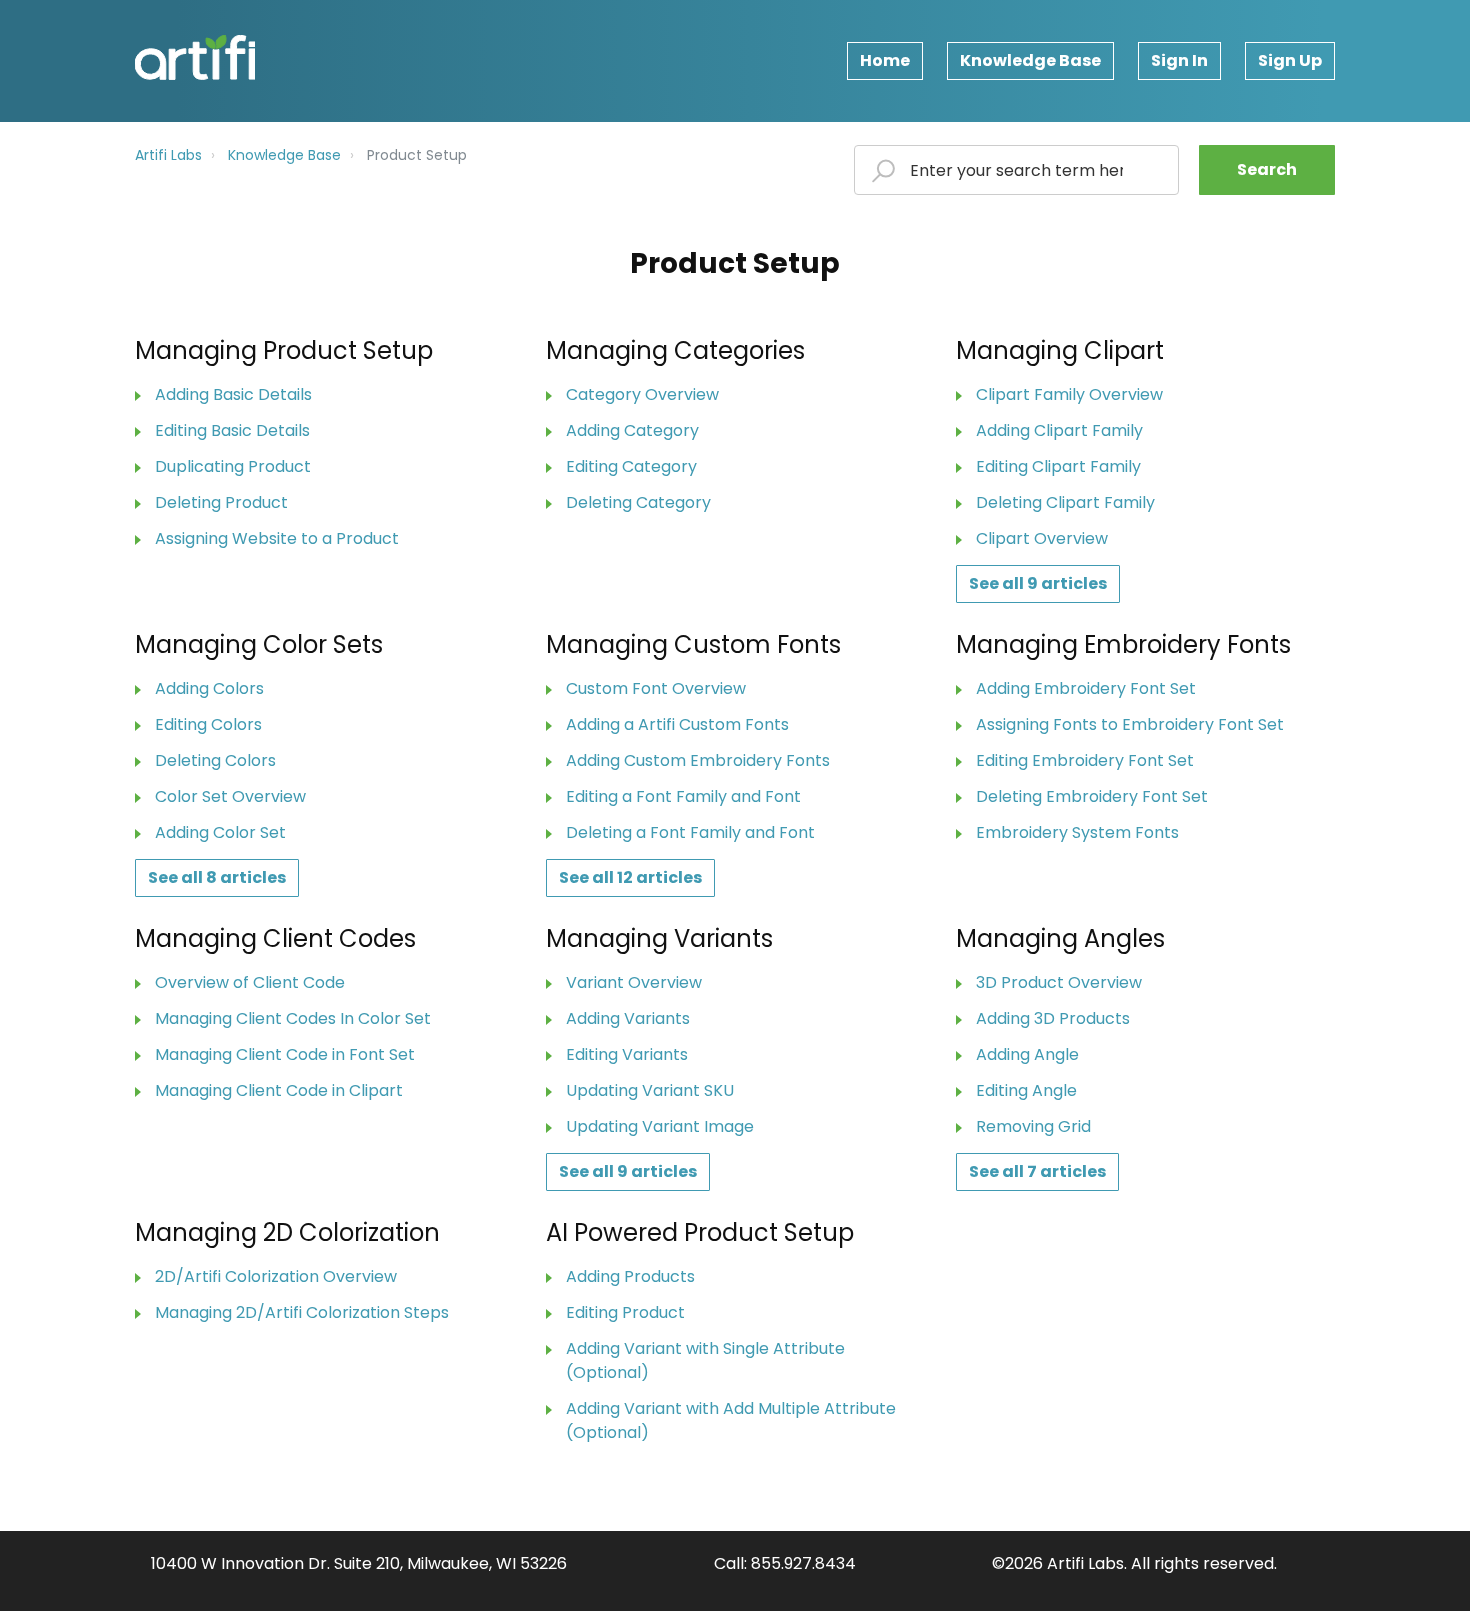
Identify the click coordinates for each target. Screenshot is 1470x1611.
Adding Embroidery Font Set (1086, 688)
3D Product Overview (1059, 982)
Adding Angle (1027, 1054)
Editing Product (625, 1312)
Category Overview (642, 394)
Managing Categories (675, 350)
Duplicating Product (233, 466)
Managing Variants (659, 938)
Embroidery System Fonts (1077, 832)
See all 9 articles (1038, 583)
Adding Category (632, 430)
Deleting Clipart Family (1065, 502)
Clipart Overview (1042, 538)
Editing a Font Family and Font (683, 796)
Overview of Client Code (250, 982)
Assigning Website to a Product (277, 538)
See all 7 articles (1037, 1171)
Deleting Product (221, 502)
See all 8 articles (217, 877)
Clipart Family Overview (1069, 394)
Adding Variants (628, 1018)
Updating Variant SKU (650, 1090)
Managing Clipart (1060, 350)
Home (885, 60)
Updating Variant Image (660, 1126)
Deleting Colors (215, 760)
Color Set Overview (230, 796)
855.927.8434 (803, 1563)
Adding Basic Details (233, 394)
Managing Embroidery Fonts (1123, 644)
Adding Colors (209, 688)
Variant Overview (634, 982)
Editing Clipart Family (1058, 466)
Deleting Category (638, 502)
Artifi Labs (168, 155)
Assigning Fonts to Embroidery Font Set (1130, 724)
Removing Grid (1033, 1126)
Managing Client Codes (275, 938)
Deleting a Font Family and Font (690, 832)
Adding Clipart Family (1059, 430)
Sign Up (1290, 60)
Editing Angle (1026, 1090)
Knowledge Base (1030, 60)
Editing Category (631, 466)
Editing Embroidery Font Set (1085, 760)
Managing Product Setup (284, 350)
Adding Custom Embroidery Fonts (698, 760)
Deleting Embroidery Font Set (1092, 796)
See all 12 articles (630, 877)
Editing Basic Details (232, 430)
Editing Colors (208, 724)
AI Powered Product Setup (700, 1232)
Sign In (1179, 60)
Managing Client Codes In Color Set (293, 1018)
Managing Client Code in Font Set (285, 1054)
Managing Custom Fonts (693, 644)
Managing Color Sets (259, 644)
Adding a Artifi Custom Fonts (677, 724)
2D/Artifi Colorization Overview (276, 1276)
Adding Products (630, 1276)
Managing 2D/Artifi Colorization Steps (302, 1312)
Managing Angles (1060, 938)
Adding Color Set (220, 832)
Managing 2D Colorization (287, 1232)
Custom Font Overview (656, 688)
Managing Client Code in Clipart (279, 1090)
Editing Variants (627, 1054)
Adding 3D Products (1053, 1018)
